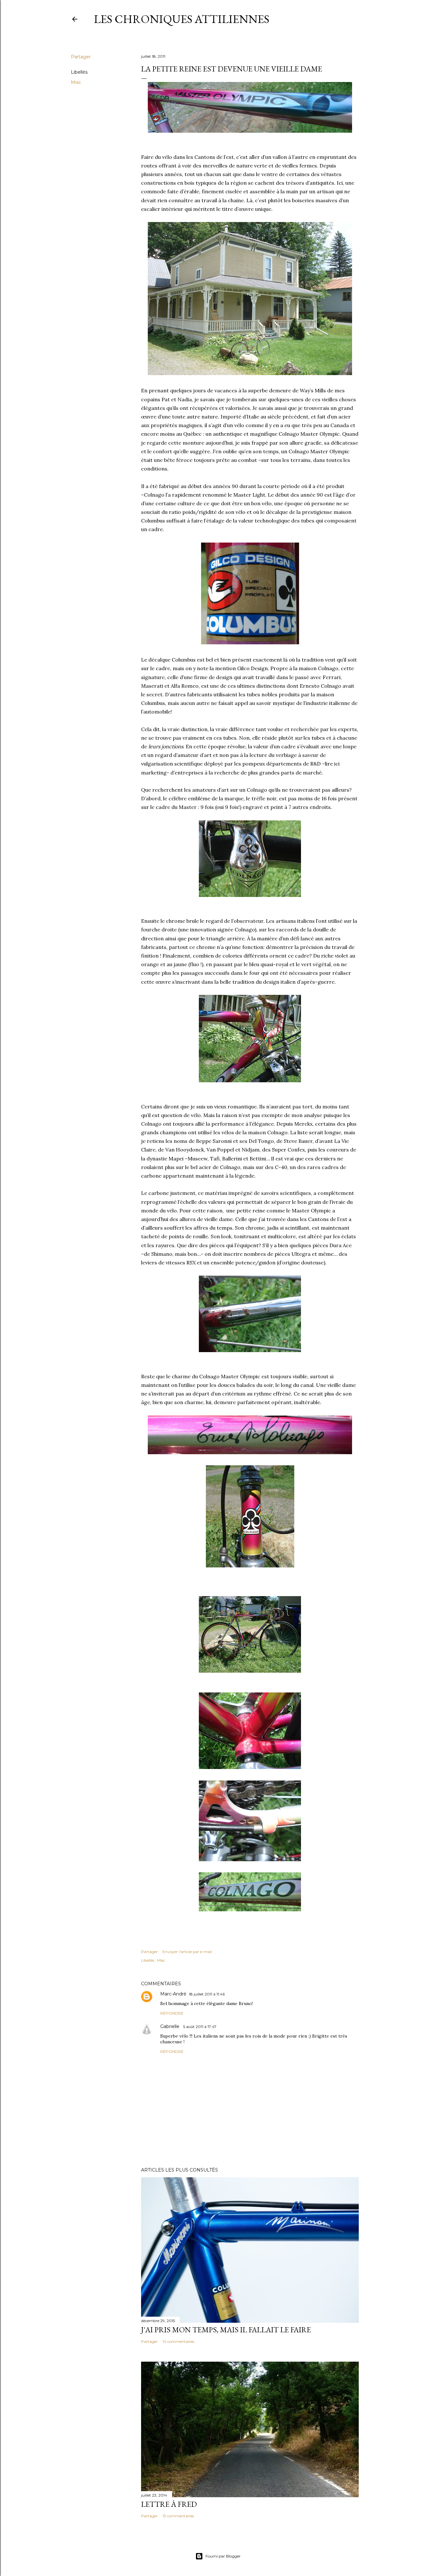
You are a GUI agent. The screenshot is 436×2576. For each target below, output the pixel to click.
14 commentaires (178, 2341)
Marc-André (173, 1994)
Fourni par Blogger (223, 2556)
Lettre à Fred (169, 2504)
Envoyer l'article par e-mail (187, 1952)
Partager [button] (81, 57)
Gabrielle (170, 2026)
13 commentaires (178, 2516)
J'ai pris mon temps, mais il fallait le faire (226, 2330)
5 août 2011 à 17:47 (200, 2027)
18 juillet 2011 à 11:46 (207, 1994)
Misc (76, 82)
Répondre (172, 2013)
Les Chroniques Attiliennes (182, 19)
